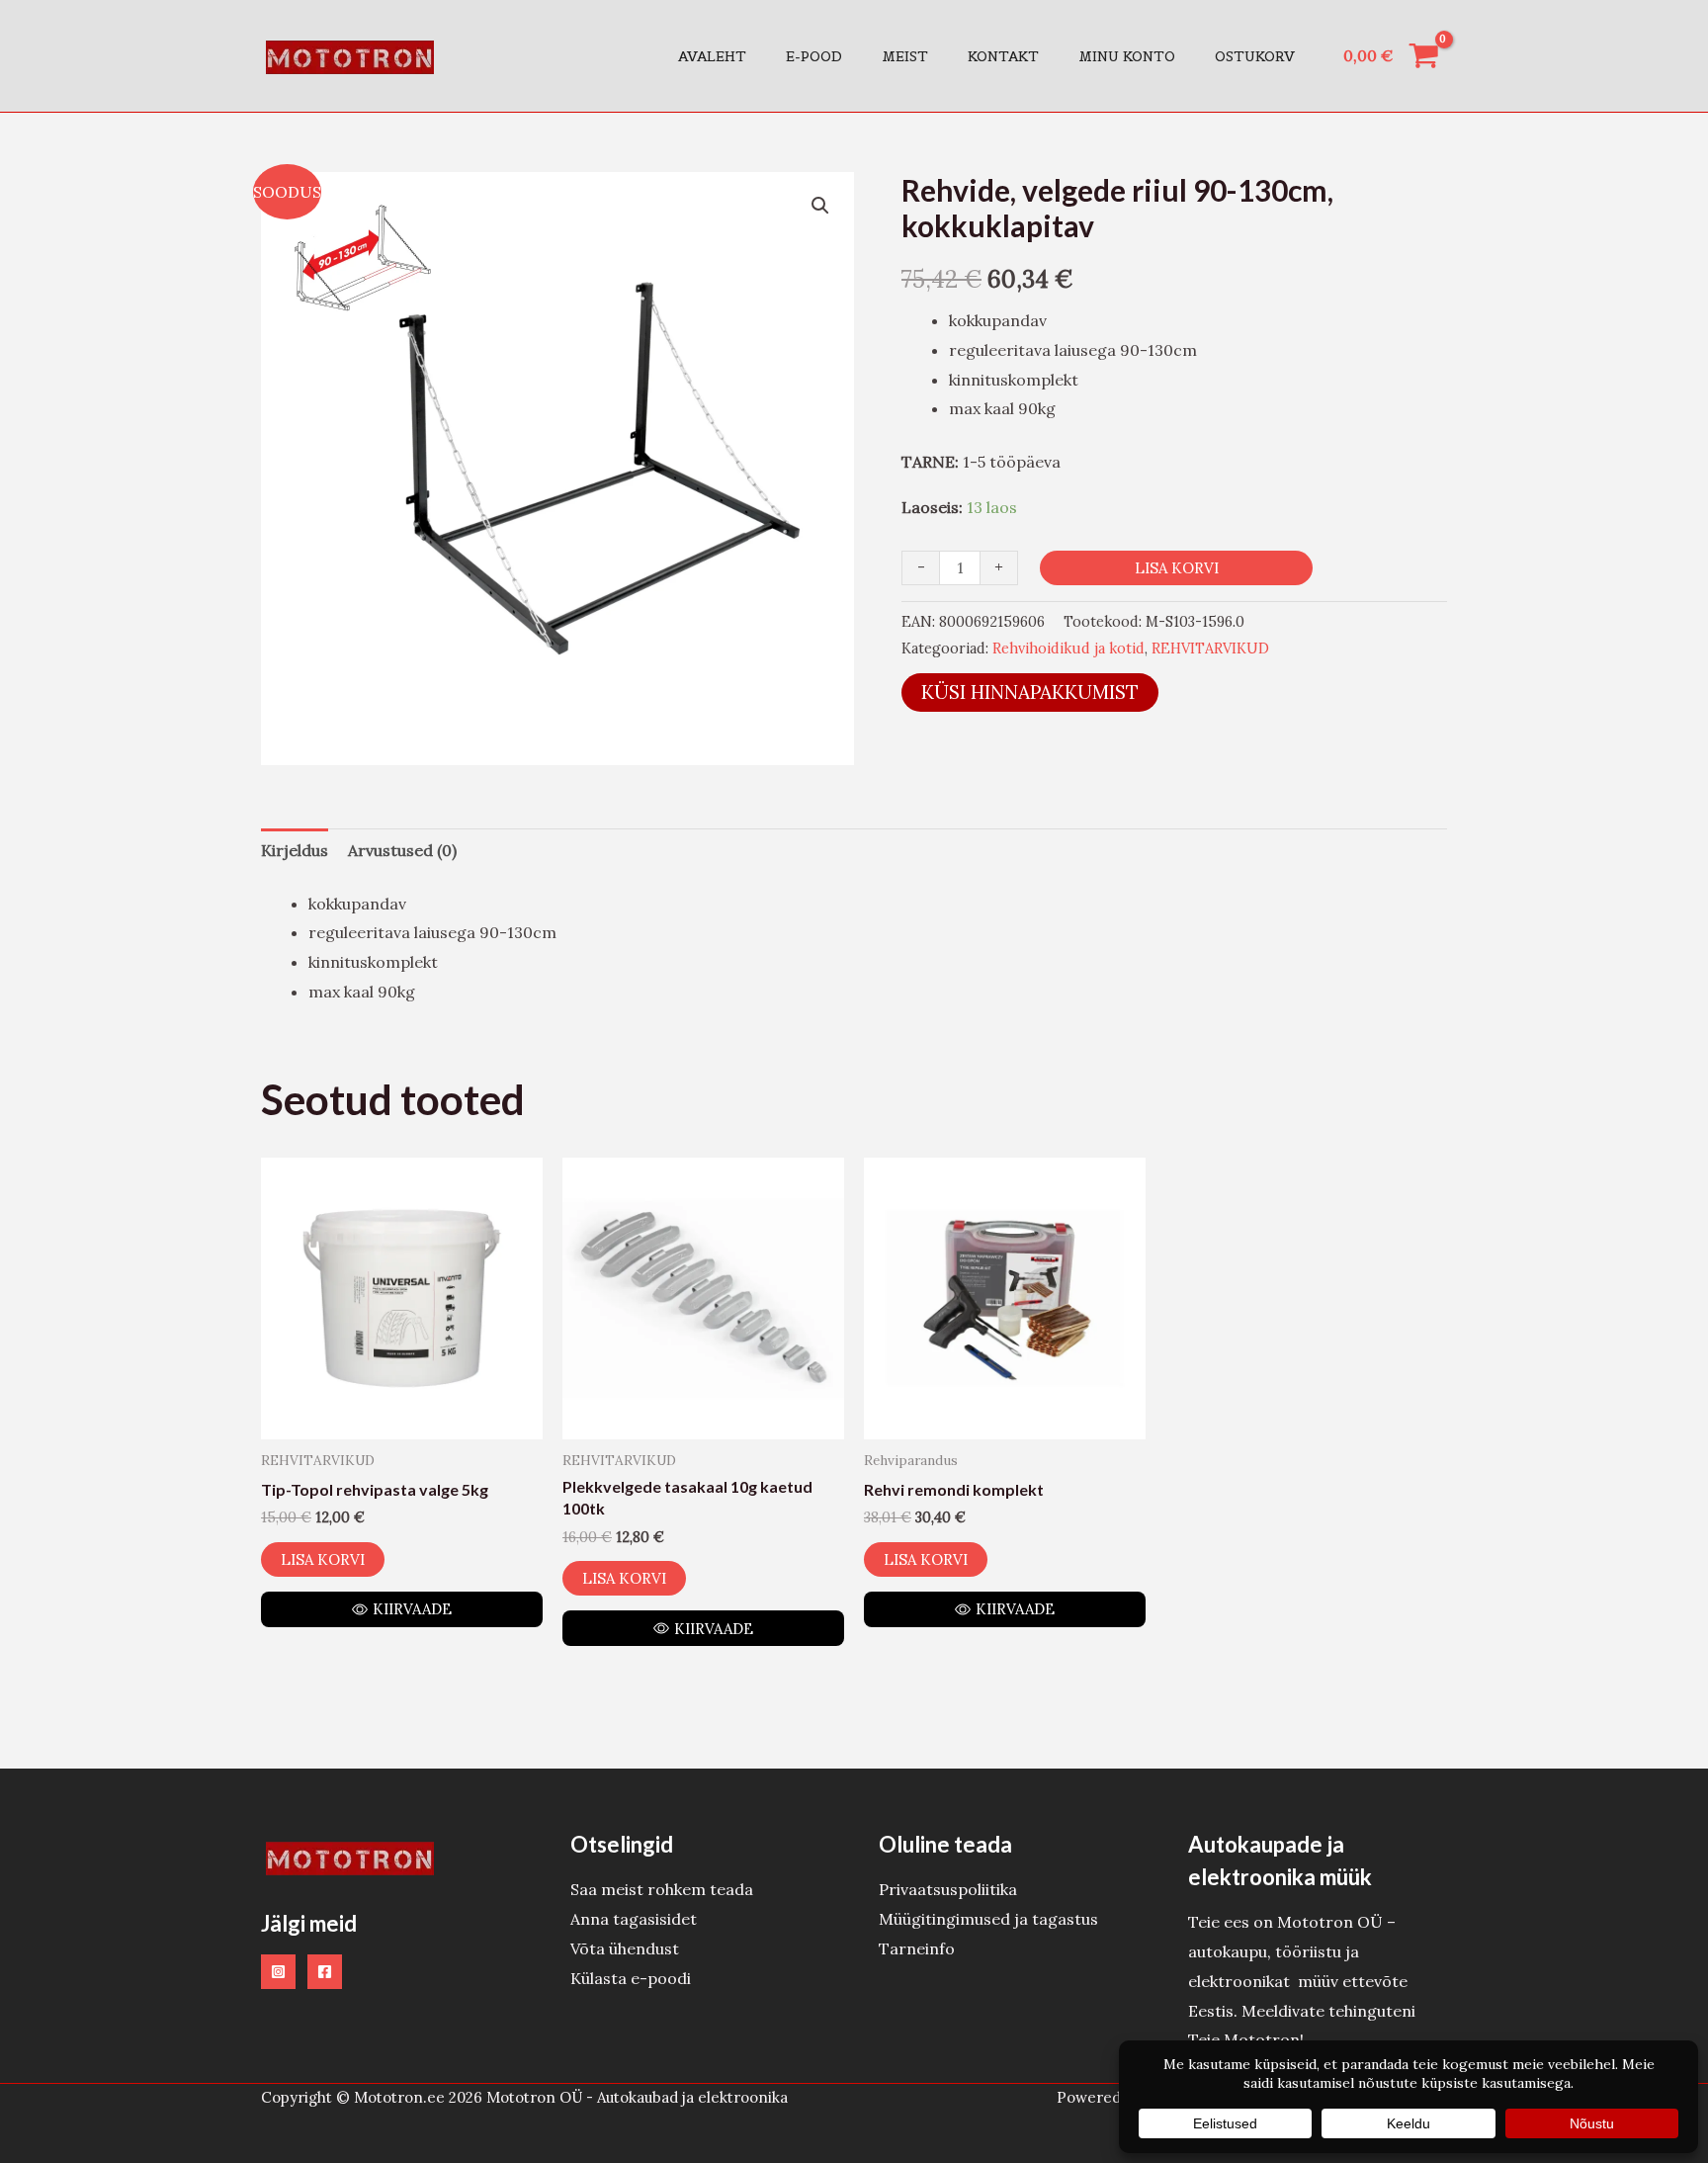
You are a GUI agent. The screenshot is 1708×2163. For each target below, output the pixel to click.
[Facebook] (325, 1972)
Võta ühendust (625, 1948)
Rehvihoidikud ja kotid (1068, 649)
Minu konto (1127, 56)
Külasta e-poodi (631, 1978)
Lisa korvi (1177, 568)
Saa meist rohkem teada (662, 1889)
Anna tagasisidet (634, 1919)
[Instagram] (278, 1972)
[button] (820, 206)
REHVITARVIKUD (1210, 649)
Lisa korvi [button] (323, 1559)
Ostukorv (1255, 56)
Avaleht (712, 56)
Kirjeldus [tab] (295, 850)
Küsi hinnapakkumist (1030, 692)
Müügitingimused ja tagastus (988, 1919)
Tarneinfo (917, 1948)
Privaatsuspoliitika (948, 1889)
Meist (905, 56)
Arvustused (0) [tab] (402, 850)
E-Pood (814, 56)
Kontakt (1003, 56)
